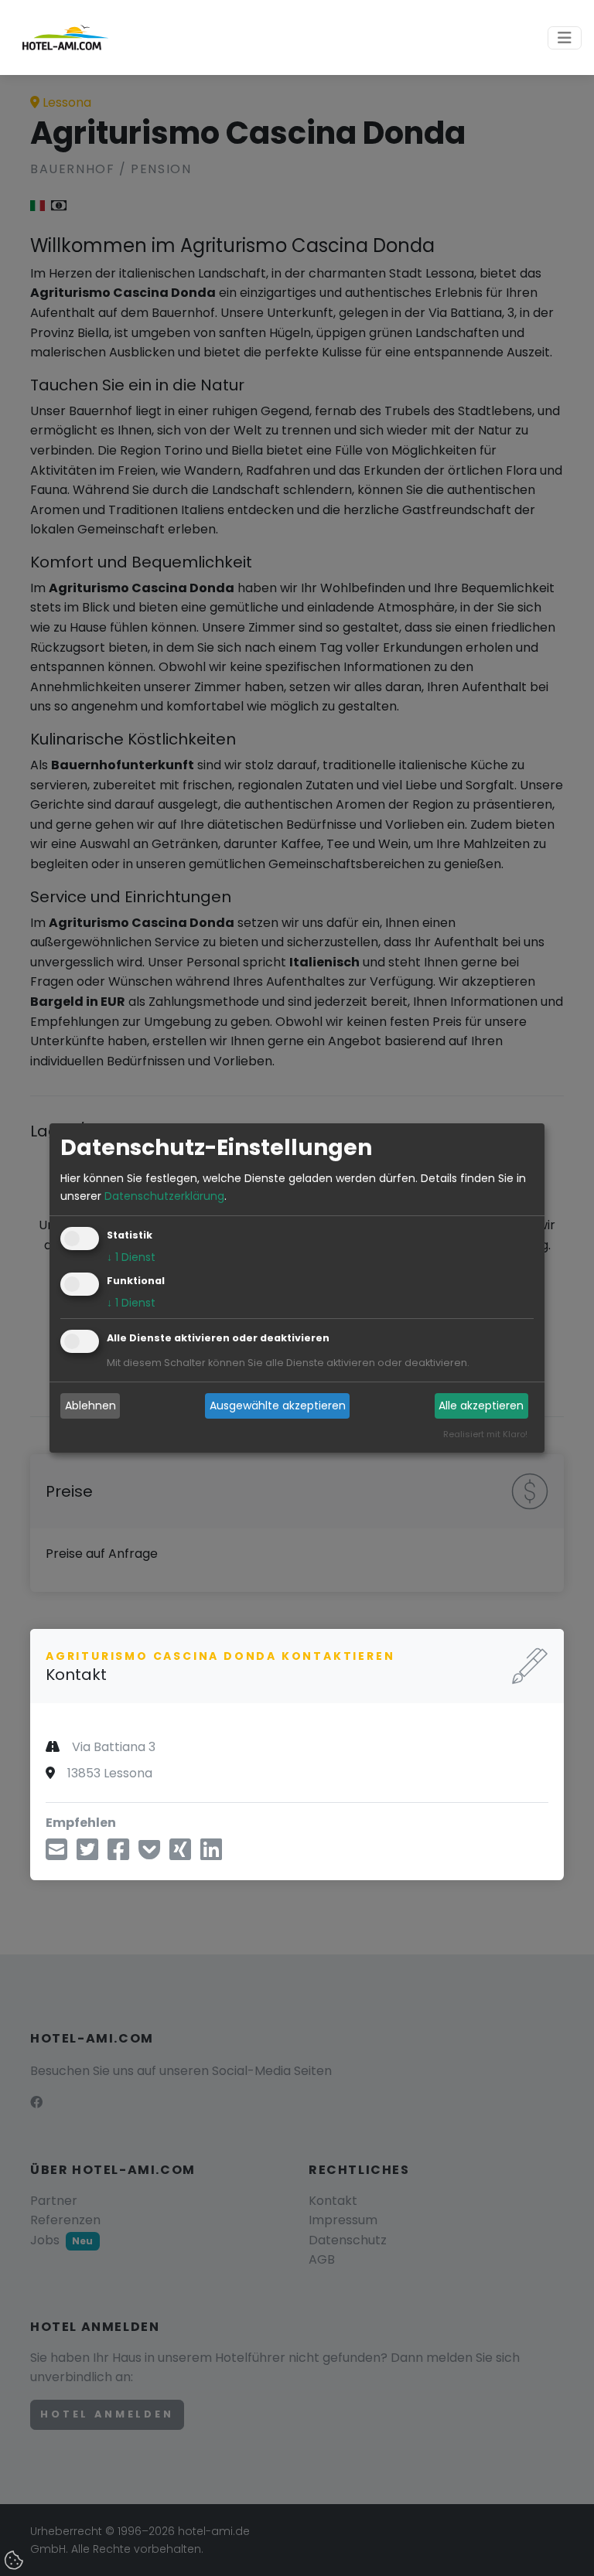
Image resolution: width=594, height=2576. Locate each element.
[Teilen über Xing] (180, 1854)
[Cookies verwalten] (15, 2561)
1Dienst (131, 1257)
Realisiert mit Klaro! (485, 1434)
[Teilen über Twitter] (87, 1854)
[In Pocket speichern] (149, 1854)
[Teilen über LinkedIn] (211, 1854)
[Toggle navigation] (565, 38)
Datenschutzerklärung (164, 1196)
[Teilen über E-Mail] (56, 1854)
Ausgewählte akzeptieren (278, 1406)
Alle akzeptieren (481, 1406)
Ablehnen (90, 1406)
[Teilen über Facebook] (118, 1854)
